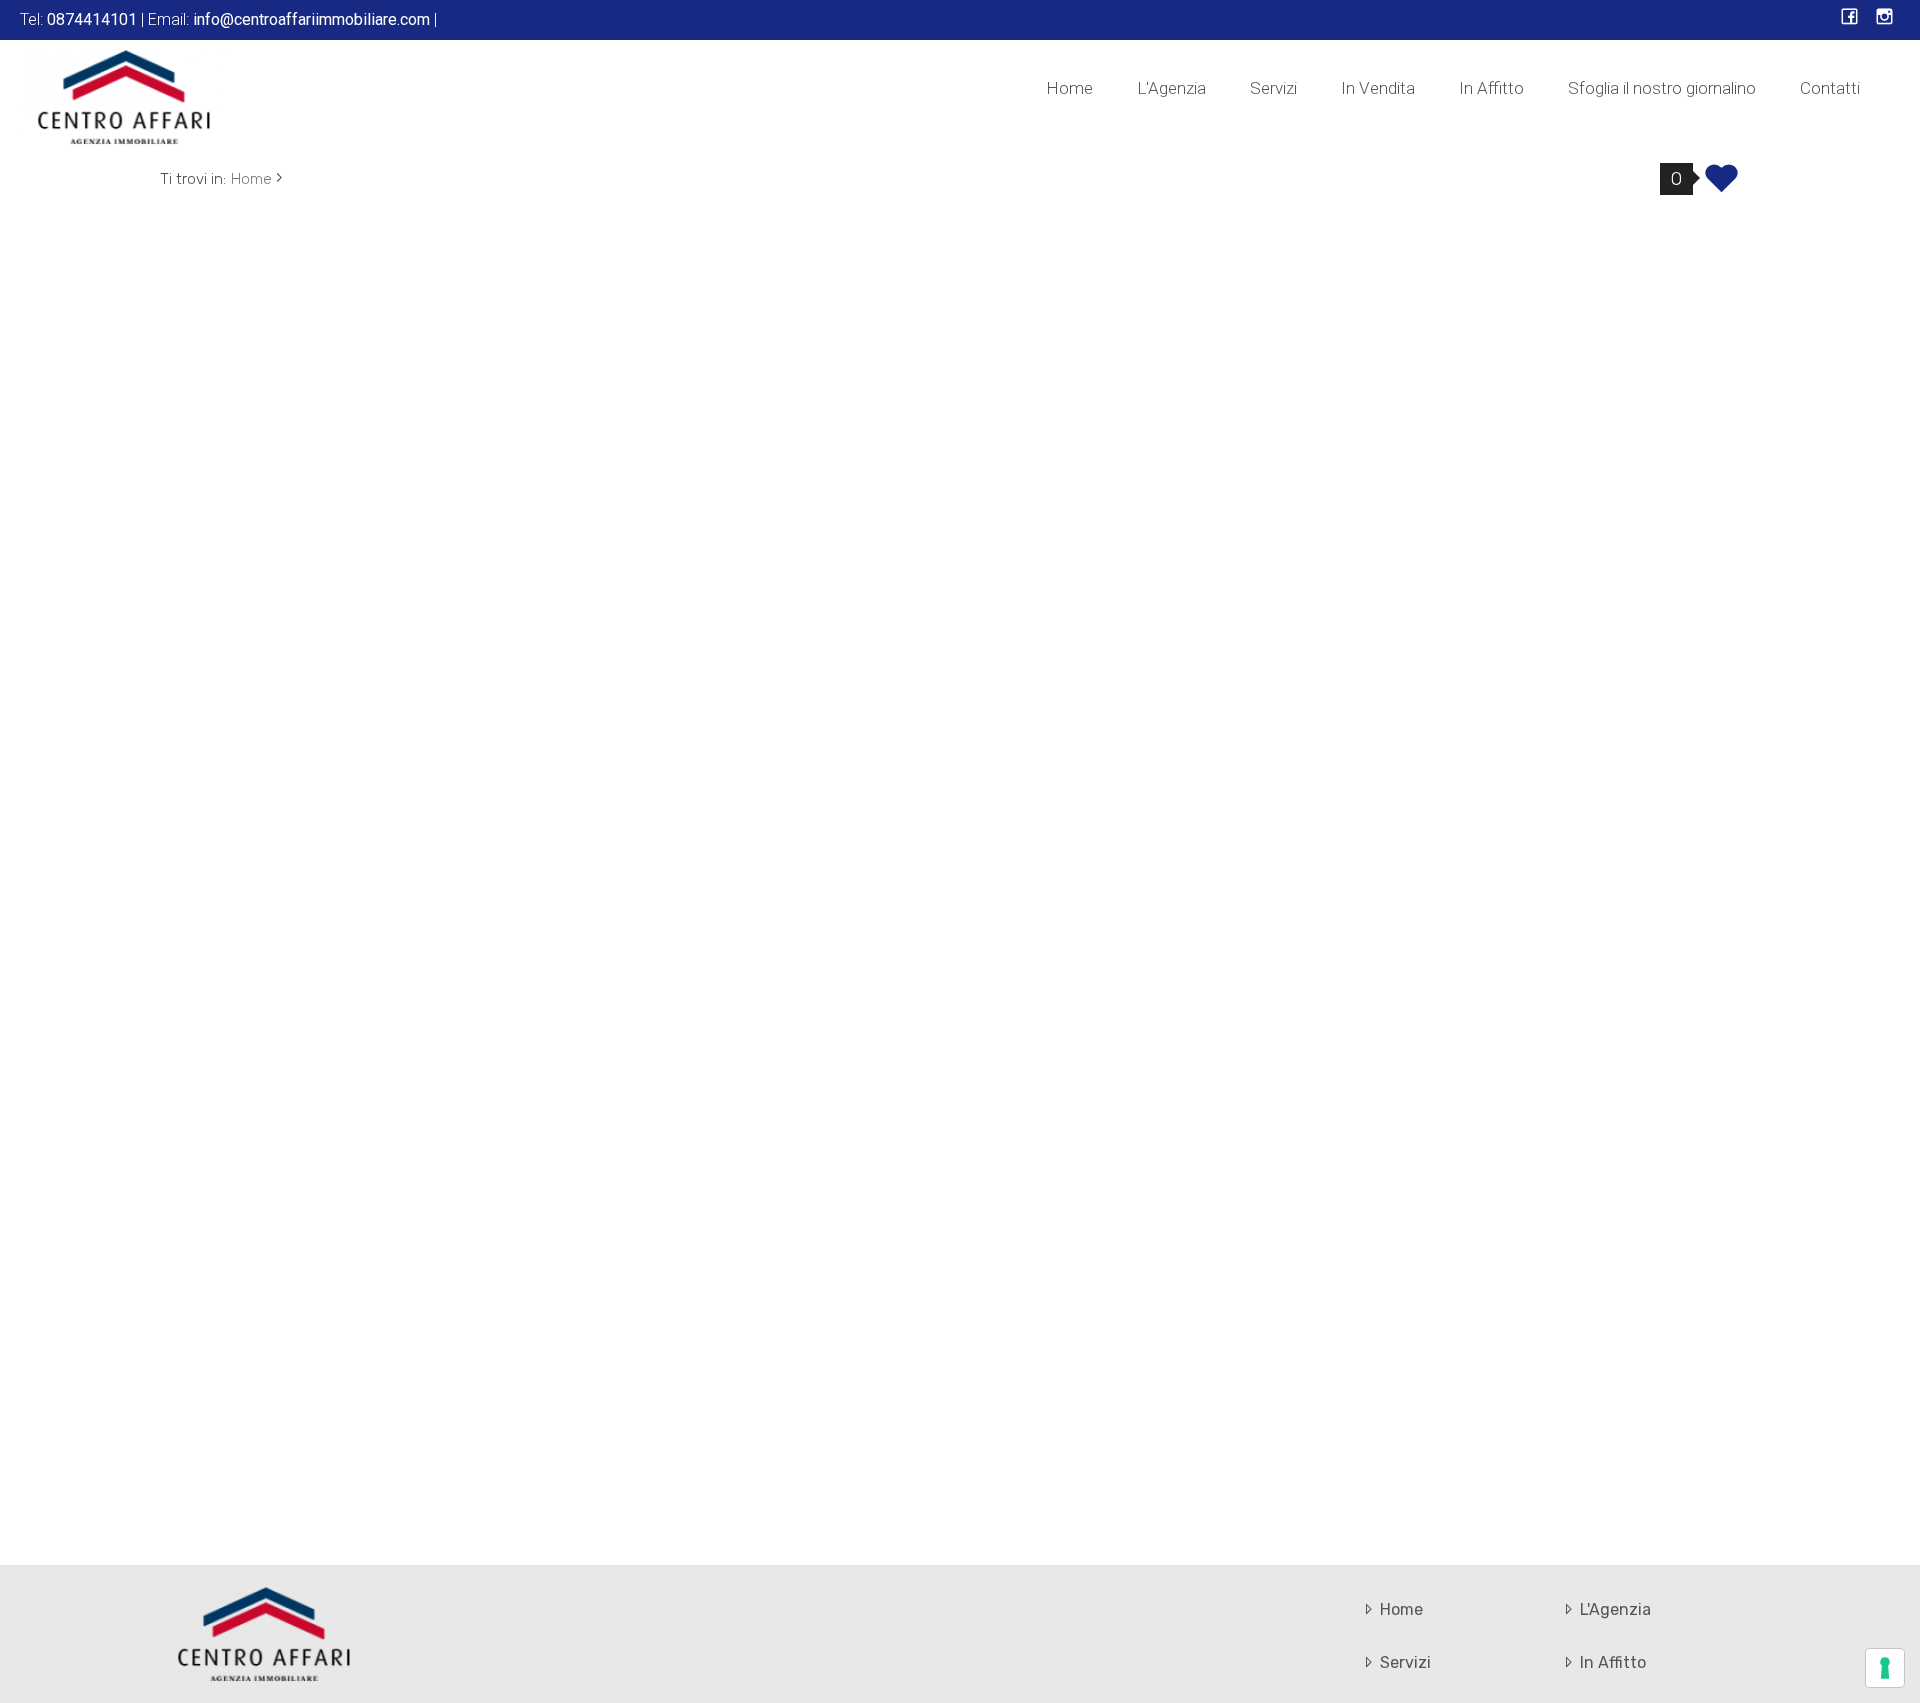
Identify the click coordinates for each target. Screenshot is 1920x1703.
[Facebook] (1849, 18)
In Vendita (1378, 88)
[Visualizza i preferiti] (1721, 185)
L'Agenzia (1171, 88)
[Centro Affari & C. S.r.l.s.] (125, 96)
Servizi (1273, 88)
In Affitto (1491, 88)
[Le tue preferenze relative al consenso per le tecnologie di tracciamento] (1885, 1668)
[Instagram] (1884, 18)
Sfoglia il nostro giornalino (1662, 88)
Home (1069, 88)
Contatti (1830, 88)
